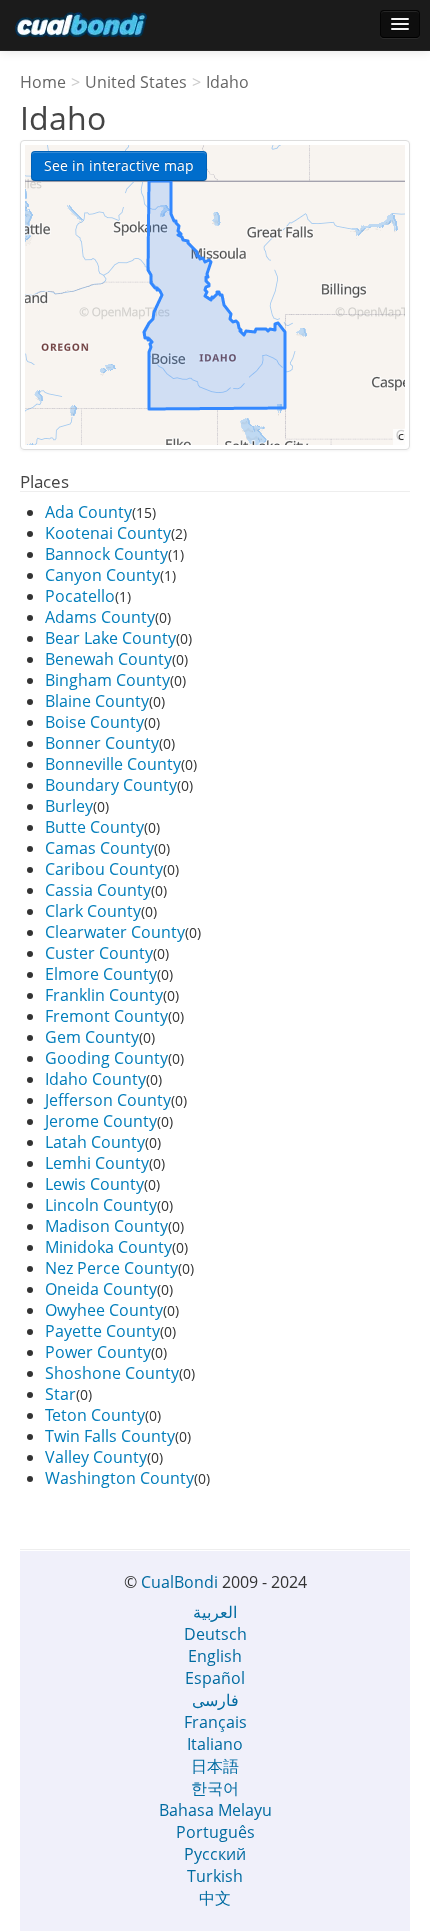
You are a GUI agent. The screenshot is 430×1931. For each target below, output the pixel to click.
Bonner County (102, 743)
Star (60, 1394)
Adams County (100, 617)
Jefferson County (108, 1100)
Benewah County (108, 659)
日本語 (215, 1766)
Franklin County (104, 995)
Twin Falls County (110, 1436)
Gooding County (106, 1058)
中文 (215, 1898)
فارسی (215, 1700)
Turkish (215, 1876)
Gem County (92, 1037)
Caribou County (104, 869)
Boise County (94, 722)
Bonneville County (113, 764)
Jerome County (101, 1121)
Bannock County (106, 554)
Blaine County (97, 701)
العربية (215, 1612)
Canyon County (102, 575)
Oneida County (101, 1289)
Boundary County (111, 785)
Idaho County (95, 1079)
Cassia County (98, 890)
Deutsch (215, 1634)
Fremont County (106, 1016)
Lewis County (94, 1184)
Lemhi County (97, 1163)
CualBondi (179, 1582)
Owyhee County (104, 1310)
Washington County (119, 1478)
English (215, 1656)
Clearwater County (115, 932)
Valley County (96, 1457)
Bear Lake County (110, 638)
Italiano (215, 1744)
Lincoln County (101, 1205)
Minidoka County (108, 1247)
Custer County (99, 953)
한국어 (215, 1788)
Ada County (88, 512)
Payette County (102, 1331)
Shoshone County (112, 1373)
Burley (69, 806)
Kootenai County (108, 533)
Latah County (95, 1142)
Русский (215, 1854)
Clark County (93, 911)
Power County (98, 1352)
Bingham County (107, 680)
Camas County (99, 848)
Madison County (106, 1226)
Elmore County (101, 974)
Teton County (95, 1415)
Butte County (94, 827)
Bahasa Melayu (215, 1810)
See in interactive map (119, 165)
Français (215, 1722)
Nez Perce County (111, 1268)
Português (215, 1832)
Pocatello (80, 596)
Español (215, 1678)
